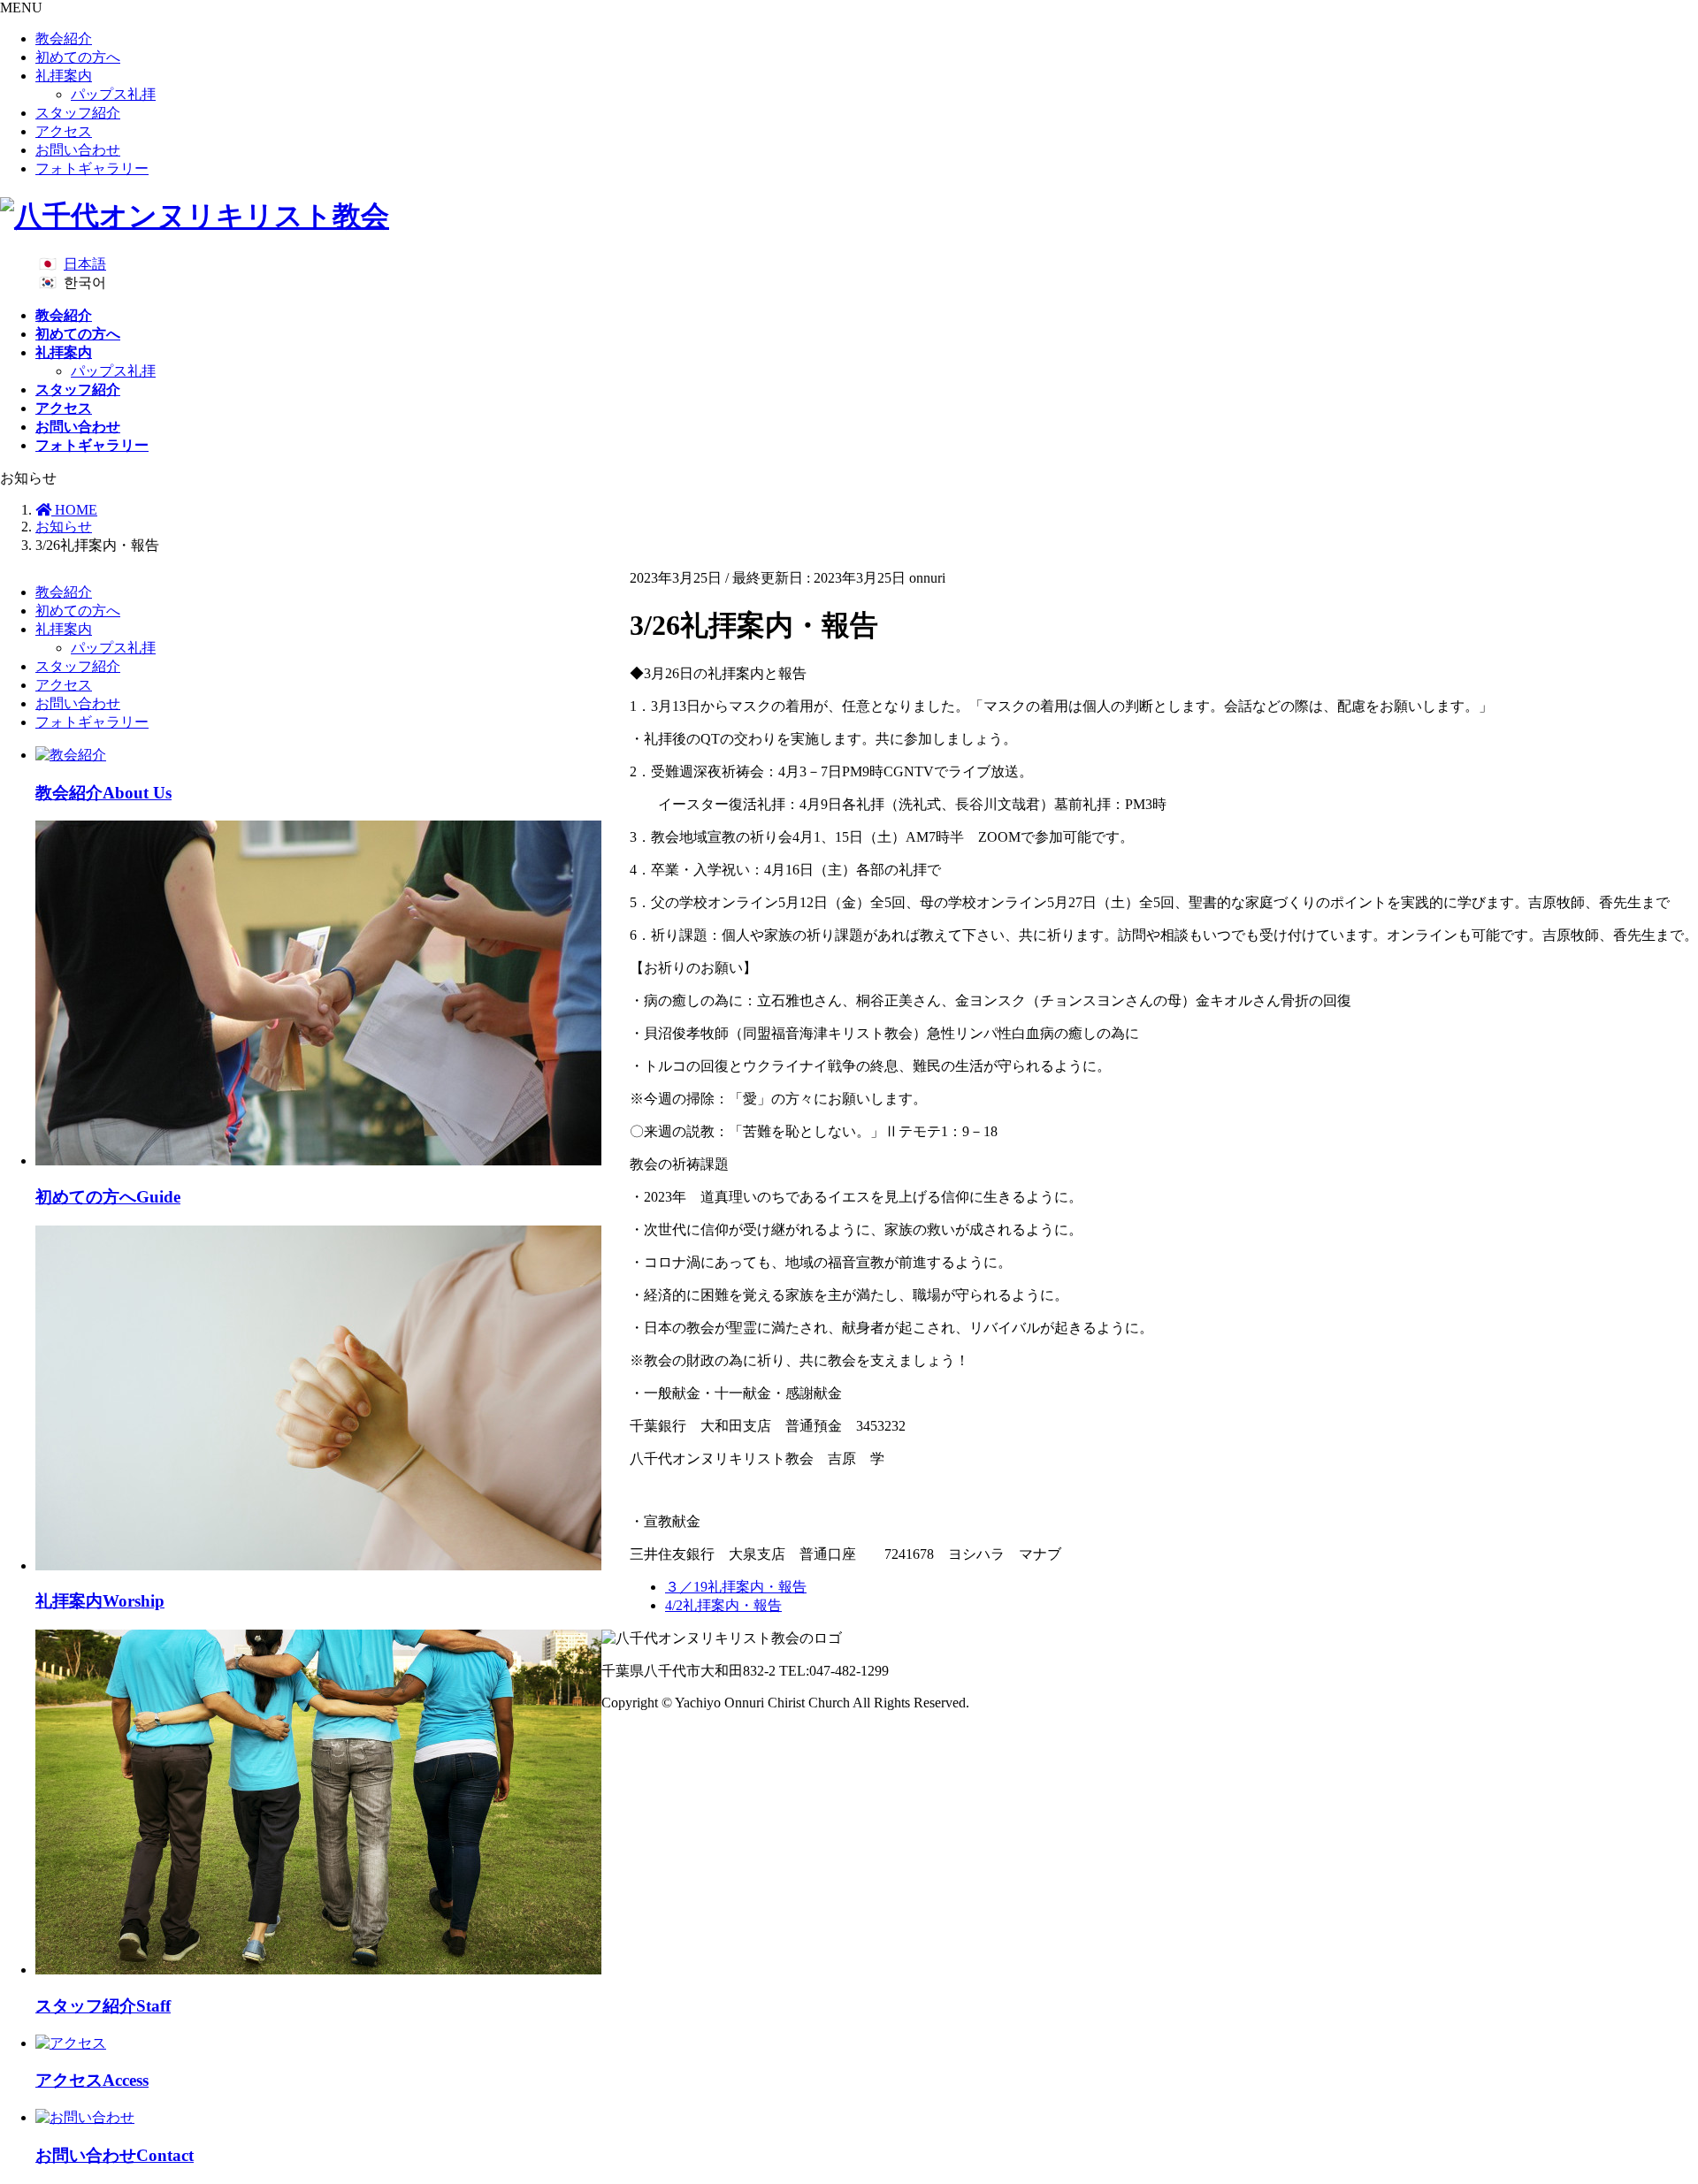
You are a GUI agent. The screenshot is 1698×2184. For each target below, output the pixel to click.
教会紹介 (64, 38)
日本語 (85, 264)
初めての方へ (78, 57)
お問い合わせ (78, 150)
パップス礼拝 (113, 94)
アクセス (64, 131)
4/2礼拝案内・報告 (723, 1605)
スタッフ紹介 (78, 113)
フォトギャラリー (92, 168)
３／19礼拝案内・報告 (736, 1587)
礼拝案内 (64, 76)
